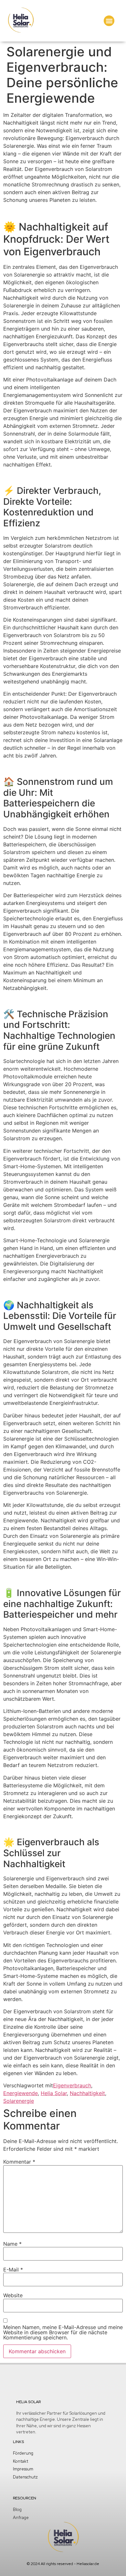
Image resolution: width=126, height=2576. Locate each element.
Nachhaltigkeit (87, 2093)
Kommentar (19, 2162)
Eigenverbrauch (72, 2085)
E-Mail (13, 2270)
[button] (109, 21)
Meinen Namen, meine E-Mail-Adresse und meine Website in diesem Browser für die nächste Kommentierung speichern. (63, 2332)
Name (12, 2244)
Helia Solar (54, 2093)
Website (13, 2295)
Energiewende (21, 2093)
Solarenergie (19, 2101)
